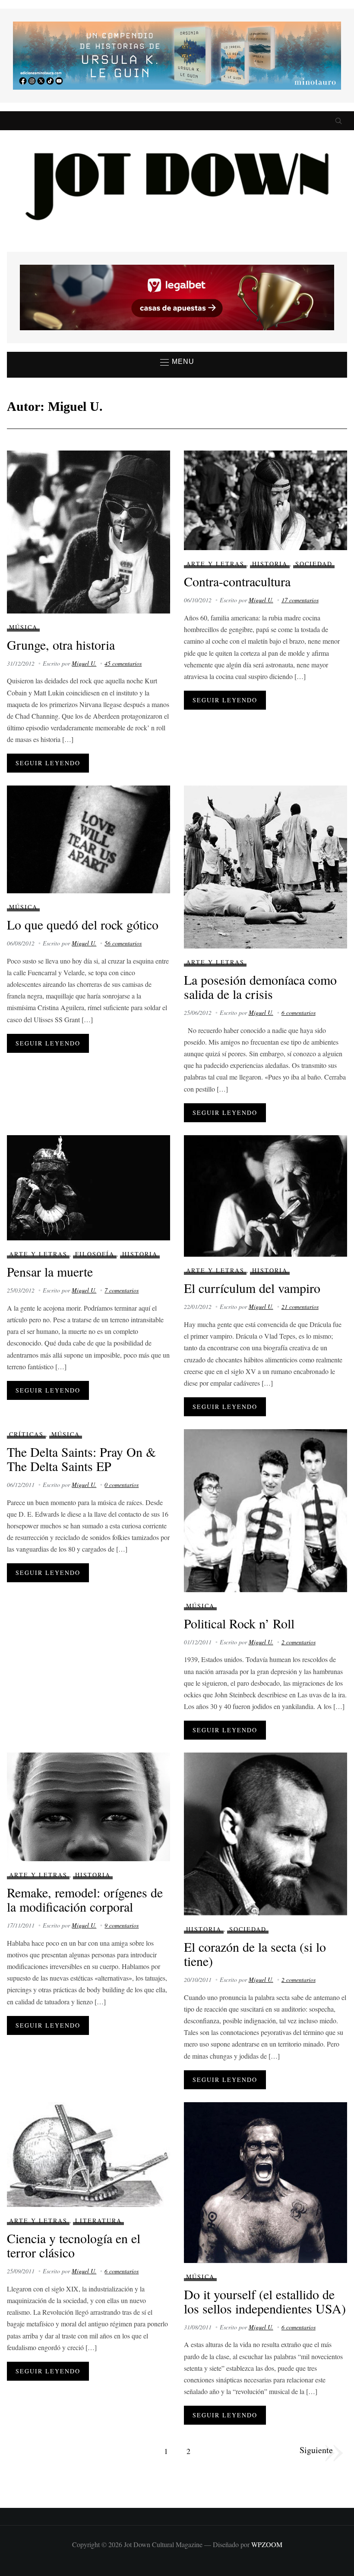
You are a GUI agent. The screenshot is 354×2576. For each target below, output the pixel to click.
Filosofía (95, 1254)
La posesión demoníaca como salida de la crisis (260, 987)
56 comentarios (123, 943)
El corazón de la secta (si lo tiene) (255, 1954)
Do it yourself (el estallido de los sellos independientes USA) (265, 2301)
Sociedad (314, 564)
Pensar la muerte (50, 1271)
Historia (270, 564)
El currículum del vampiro (252, 1288)
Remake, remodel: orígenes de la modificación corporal (85, 1899)
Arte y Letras (215, 564)
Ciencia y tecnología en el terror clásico (74, 2245)
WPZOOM (267, 2544)
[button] (177, 362)
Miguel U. (84, 663)
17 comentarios (300, 600)
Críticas (26, 1434)
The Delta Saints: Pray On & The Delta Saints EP (81, 1459)
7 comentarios (122, 1290)
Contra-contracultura (237, 581)
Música (23, 627)
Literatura (98, 2221)
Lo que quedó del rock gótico (83, 924)
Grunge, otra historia (61, 645)
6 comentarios (299, 1013)
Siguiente (316, 2450)
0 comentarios (122, 1485)
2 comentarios (299, 1642)
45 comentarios (123, 663)
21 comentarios (300, 1307)
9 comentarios (122, 1925)
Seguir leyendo (48, 763)
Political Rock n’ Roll (239, 1623)
